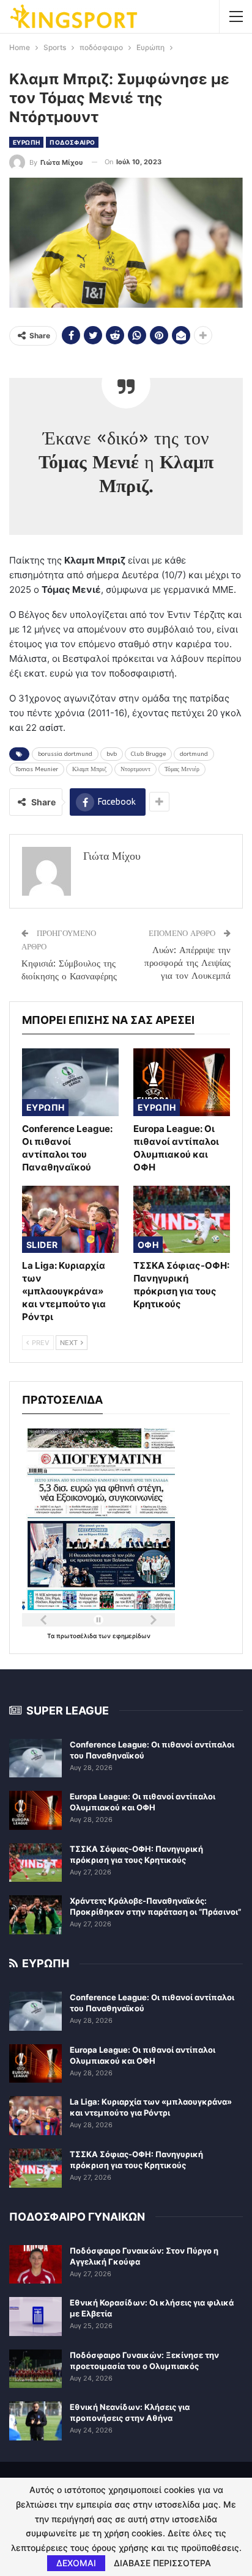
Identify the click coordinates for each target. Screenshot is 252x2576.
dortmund (194, 754)
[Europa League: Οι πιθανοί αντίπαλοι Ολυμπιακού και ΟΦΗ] (182, 1082)
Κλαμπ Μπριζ (89, 769)
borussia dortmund (65, 754)
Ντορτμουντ (135, 769)
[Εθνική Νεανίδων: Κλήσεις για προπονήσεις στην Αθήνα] (35, 2421)
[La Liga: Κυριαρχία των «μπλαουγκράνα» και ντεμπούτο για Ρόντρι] (70, 1220)
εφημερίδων (132, 1636)
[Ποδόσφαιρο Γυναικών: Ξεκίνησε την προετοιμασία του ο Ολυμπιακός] (35, 2369)
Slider (42, 1245)
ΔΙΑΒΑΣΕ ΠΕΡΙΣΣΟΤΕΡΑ (162, 2563)
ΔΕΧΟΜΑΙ (76, 2563)
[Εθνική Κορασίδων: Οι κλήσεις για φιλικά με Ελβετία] (35, 2317)
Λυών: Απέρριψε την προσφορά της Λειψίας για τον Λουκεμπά (187, 963)
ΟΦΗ (148, 1245)
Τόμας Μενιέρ (182, 769)
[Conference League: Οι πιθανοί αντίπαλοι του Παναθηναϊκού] (70, 1082)
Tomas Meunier (37, 769)
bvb (112, 754)
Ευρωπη (26, 142)
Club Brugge (148, 754)
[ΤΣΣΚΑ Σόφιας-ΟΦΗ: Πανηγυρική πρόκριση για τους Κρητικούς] (182, 1220)
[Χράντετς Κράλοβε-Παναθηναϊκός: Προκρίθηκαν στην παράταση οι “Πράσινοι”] (35, 1915)
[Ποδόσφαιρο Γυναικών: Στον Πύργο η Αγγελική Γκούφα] (35, 2265)
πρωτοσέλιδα (77, 1636)
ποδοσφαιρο (72, 142)
